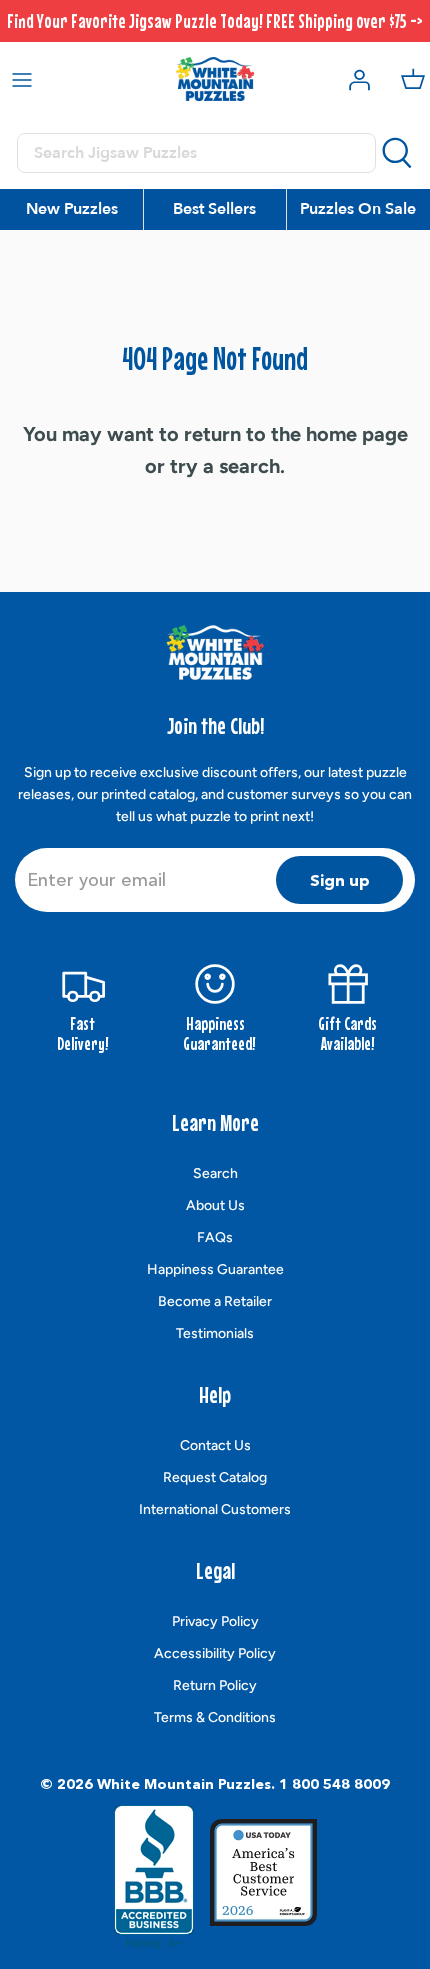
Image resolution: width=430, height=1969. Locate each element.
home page (357, 434)
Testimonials (215, 1333)
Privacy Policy (215, 1621)
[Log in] (354, 79)
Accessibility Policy (215, 1653)
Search (215, 1173)
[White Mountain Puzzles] (215, 79)
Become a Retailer (215, 1301)
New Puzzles (72, 209)
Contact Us (215, 1445)
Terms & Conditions (215, 1717)
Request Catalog (215, 1477)
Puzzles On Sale (358, 209)
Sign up (340, 880)
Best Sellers (214, 209)
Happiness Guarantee (215, 1269)
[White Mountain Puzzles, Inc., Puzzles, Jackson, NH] (154, 1877)
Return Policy (215, 1685)
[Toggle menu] (22, 79)
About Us (215, 1205)
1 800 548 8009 (334, 1784)
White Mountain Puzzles (184, 1784)
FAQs (215, 1237)
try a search (225, 466)
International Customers (215, 1509)
